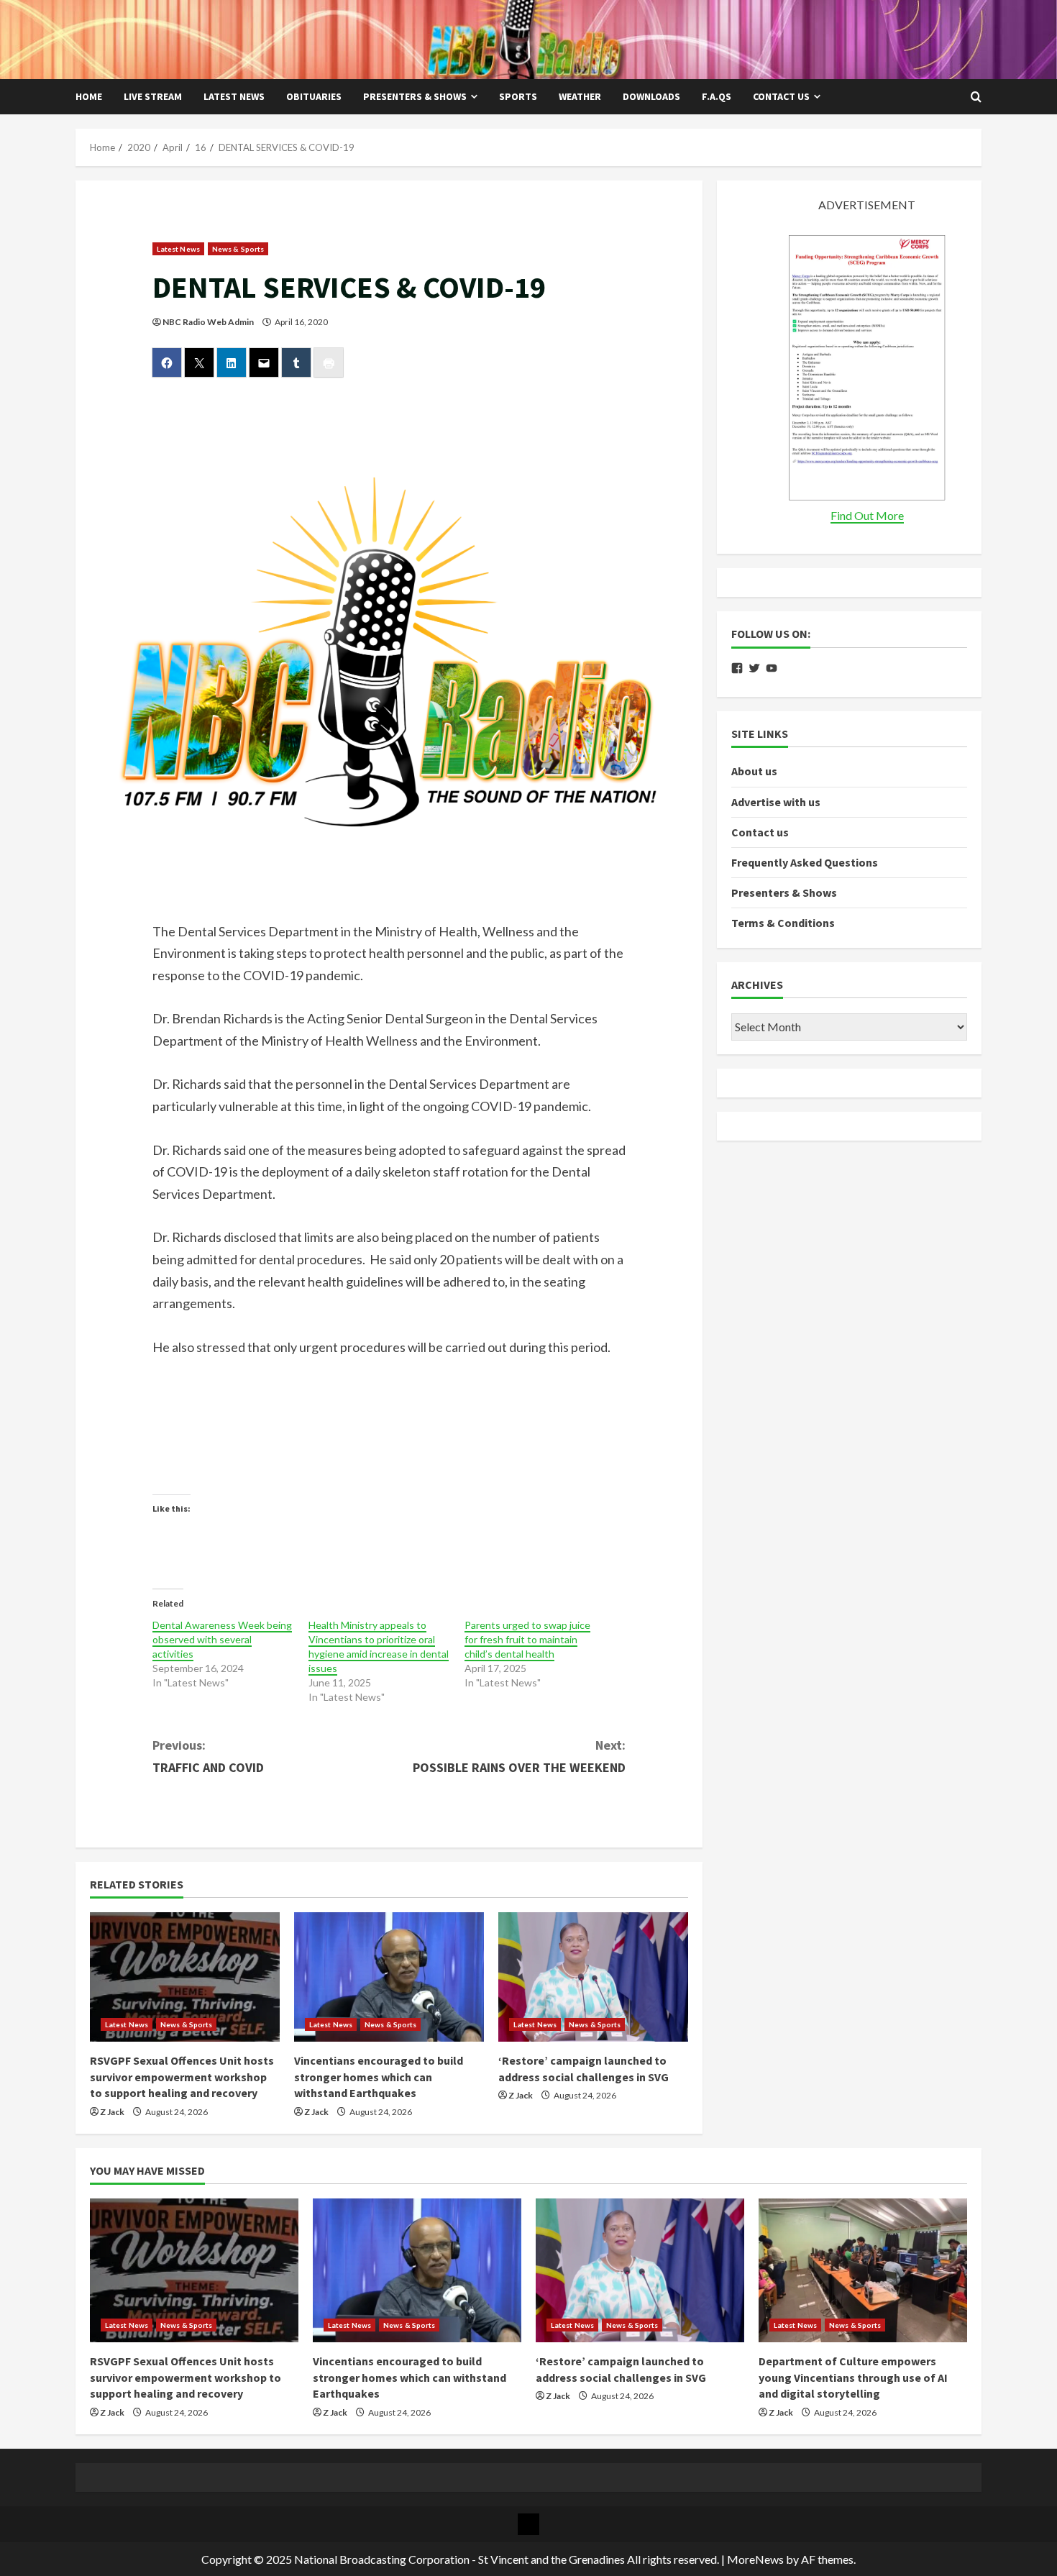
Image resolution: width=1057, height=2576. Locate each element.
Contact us (781, 96)
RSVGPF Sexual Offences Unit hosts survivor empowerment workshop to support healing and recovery (182, 2077)
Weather (580, 96)
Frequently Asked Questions (805, 863)
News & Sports (238, 249)
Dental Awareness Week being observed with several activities (222, 1639)
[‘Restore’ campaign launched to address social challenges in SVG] (593, 1977)
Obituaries (314, 96)
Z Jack (112, 2112)
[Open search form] (976, 97)
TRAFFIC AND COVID (208, 1756)
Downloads (651, 96)
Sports (518, 96)
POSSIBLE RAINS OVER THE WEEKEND (519, 1756)
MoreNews (755, 2559)
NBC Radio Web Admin (208, 322)
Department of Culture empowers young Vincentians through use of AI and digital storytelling (853, 2377)
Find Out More (867, 516)
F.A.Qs (717, 96)
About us (754, 772)
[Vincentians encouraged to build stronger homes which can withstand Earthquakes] (389, 1977)
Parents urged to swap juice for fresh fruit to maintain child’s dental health (527, 1639)
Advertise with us (776, 802)
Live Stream (153, 96)
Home (89, 96)
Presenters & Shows (415, 96)
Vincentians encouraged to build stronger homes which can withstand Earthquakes (379, 2077)
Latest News (234, 96)
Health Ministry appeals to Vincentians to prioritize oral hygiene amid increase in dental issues (379, 1646)
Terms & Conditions (783, 923)
